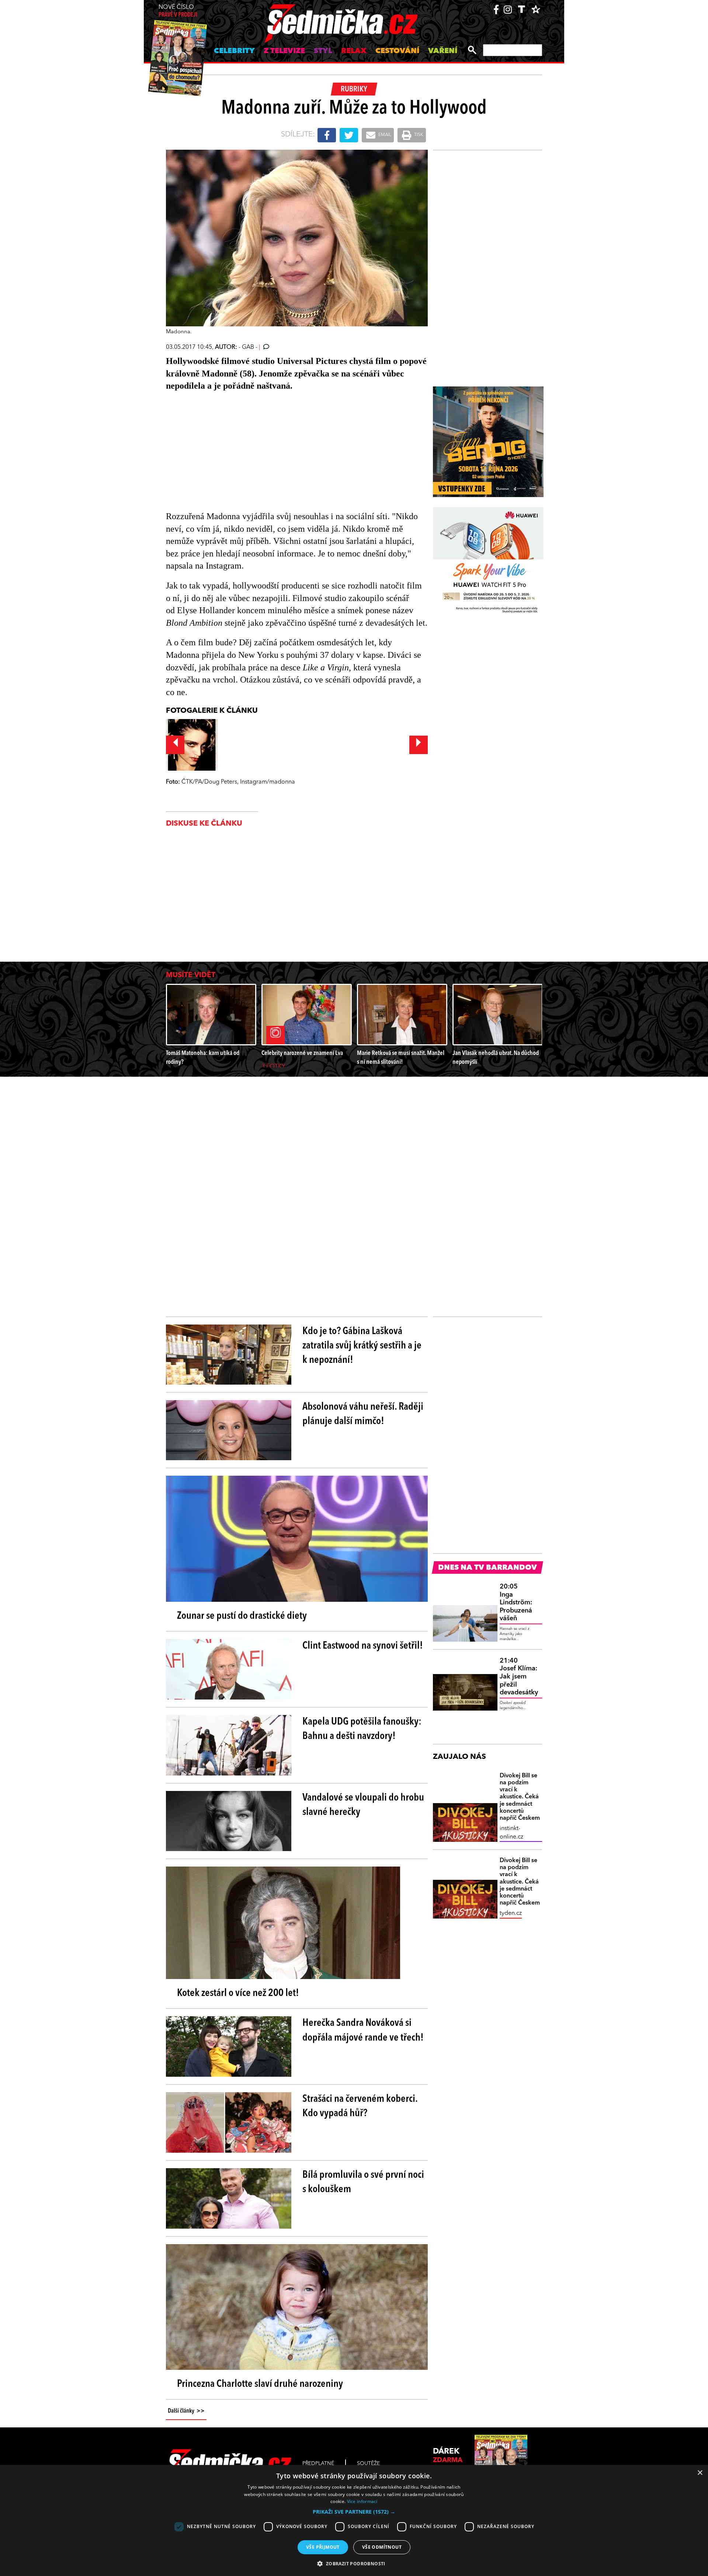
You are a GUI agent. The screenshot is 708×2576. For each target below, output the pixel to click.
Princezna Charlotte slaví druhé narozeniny (260, 2384)
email (384, 135)
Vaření (443, 51)
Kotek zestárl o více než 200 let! (238, 1993)
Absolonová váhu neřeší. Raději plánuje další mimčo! (363, 1414)
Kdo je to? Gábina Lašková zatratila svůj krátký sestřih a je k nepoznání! (362, 1346)
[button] (354, 2512)
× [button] (700, 2473)
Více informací (362, 2501)
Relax (354, 51)
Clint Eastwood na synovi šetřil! (363, 1646)
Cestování (397, 51)
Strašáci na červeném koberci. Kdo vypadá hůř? (360, 2106)
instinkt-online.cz (511, 1833)
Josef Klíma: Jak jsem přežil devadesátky (519, 1677)
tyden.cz (511, 1913)
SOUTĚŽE (368, 2464)
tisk (418, 135)
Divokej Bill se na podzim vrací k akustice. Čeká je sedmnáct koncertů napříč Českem (520, 1797)
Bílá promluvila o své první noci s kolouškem (363, 2182)
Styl (323, 51)
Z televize (284, 51)
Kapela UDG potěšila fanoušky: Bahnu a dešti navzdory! (362, 1729)
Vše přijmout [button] (323, 2547)
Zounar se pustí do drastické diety (242, 1616)
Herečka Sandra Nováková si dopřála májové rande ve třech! (363, 2030)
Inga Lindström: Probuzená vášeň (516, 1603)
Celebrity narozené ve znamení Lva (302, 1053)
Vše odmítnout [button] (382, 2547)
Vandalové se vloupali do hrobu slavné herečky (363, 1805)
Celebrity (234, 51)
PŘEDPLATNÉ (318, 2464)
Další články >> (186, 2411)
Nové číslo (178, 11)
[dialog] (354, 2521)
